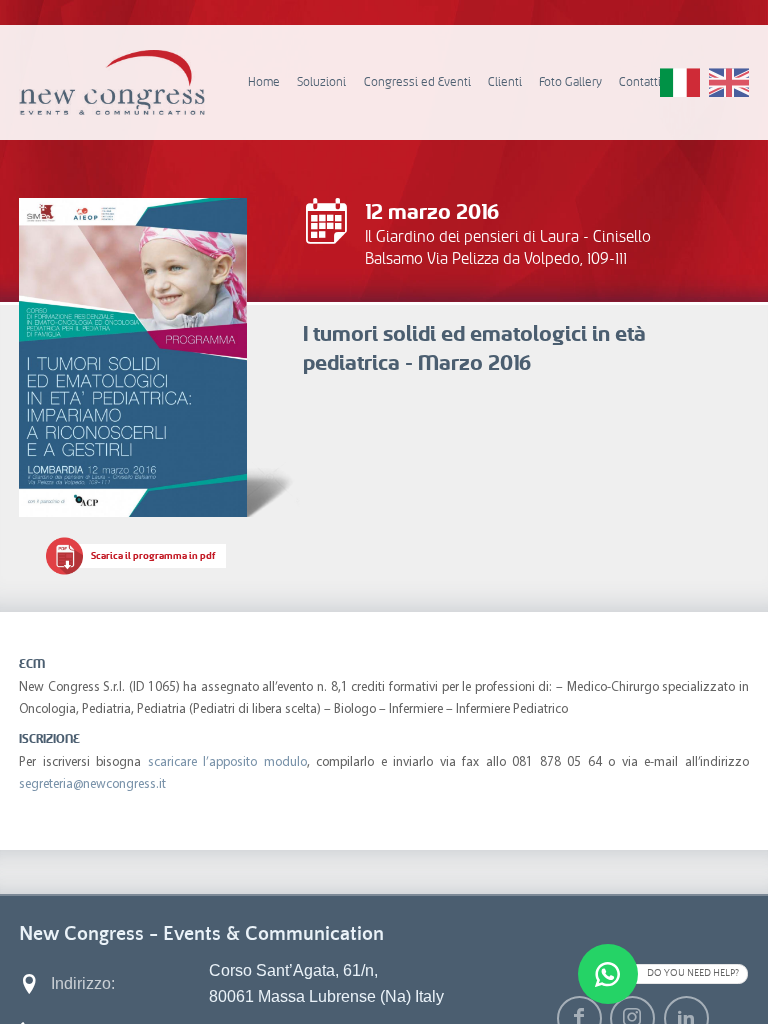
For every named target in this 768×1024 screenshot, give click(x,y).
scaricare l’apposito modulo (227, 762)
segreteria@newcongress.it (92, 784)
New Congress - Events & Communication (201, 934)
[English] (729, 83)
